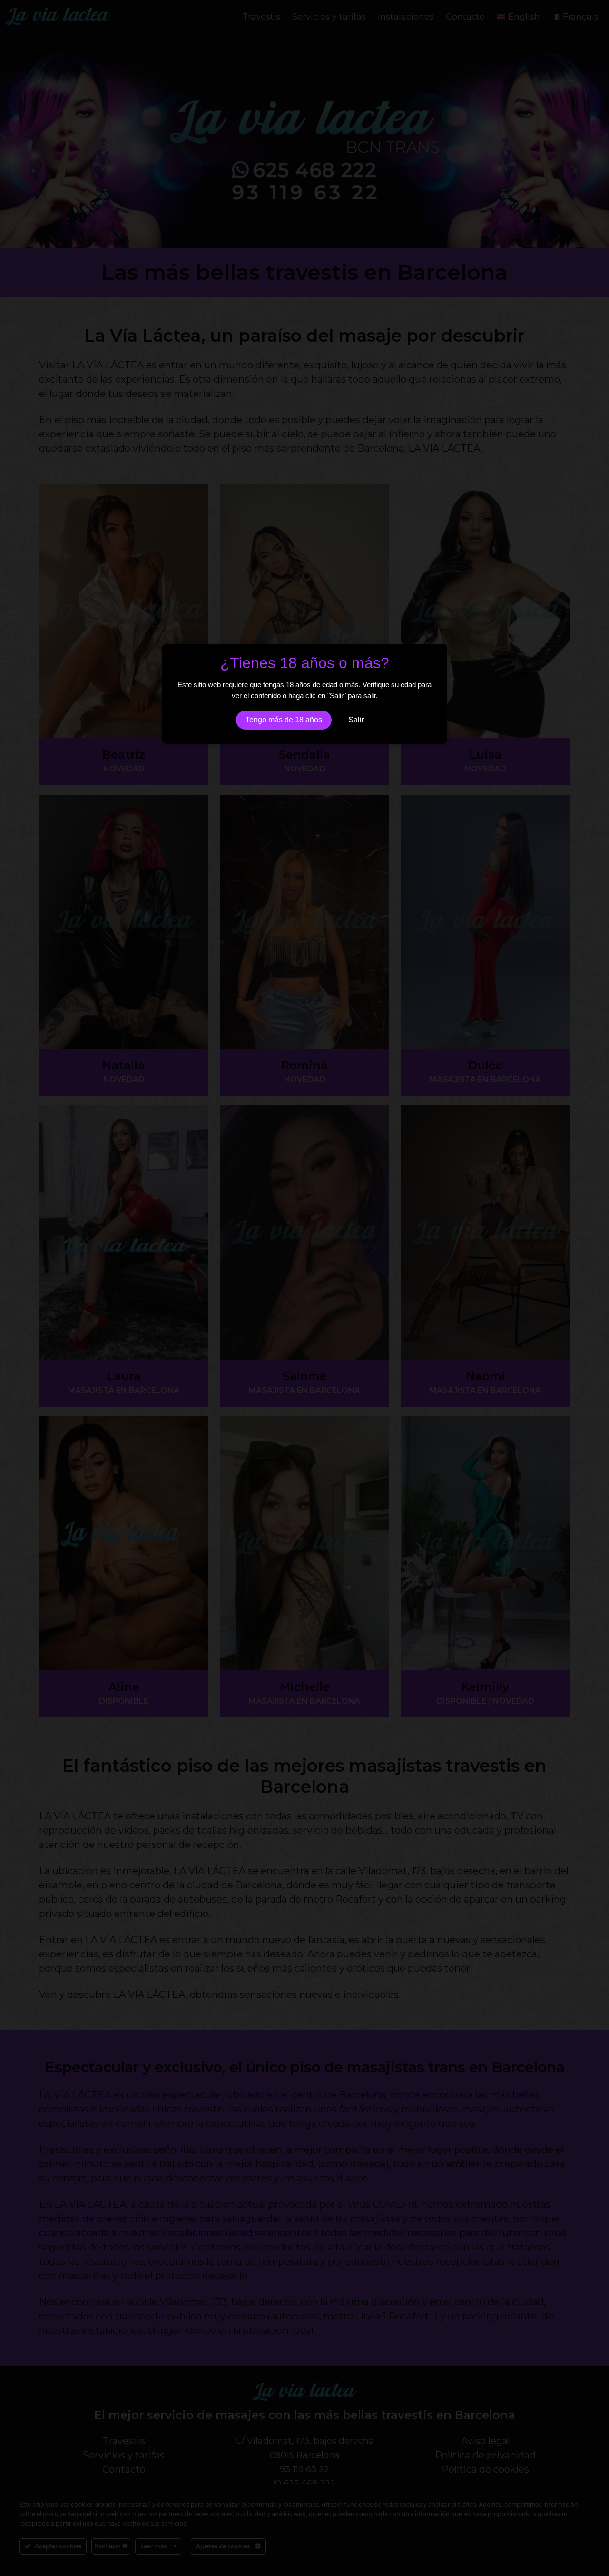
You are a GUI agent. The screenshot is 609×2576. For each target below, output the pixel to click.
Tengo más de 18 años (284, 720)
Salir (356, 720)
